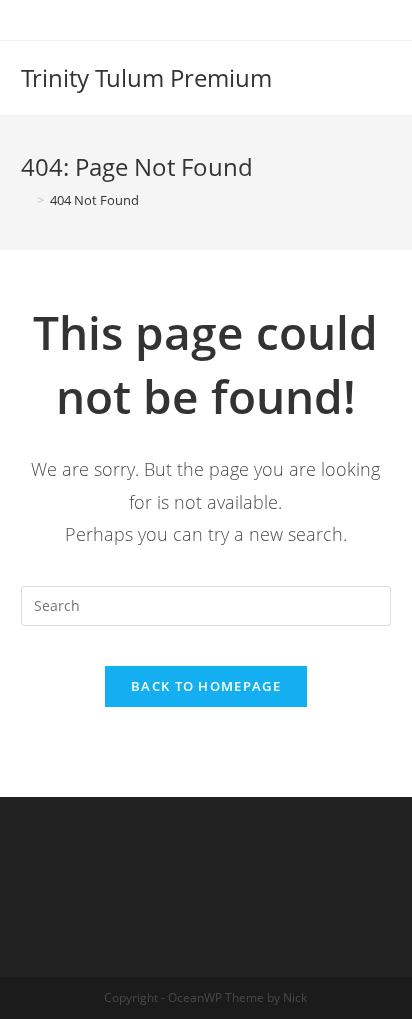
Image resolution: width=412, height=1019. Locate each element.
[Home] (26, 200)
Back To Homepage (206, 686)
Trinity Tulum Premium (146, 77)
